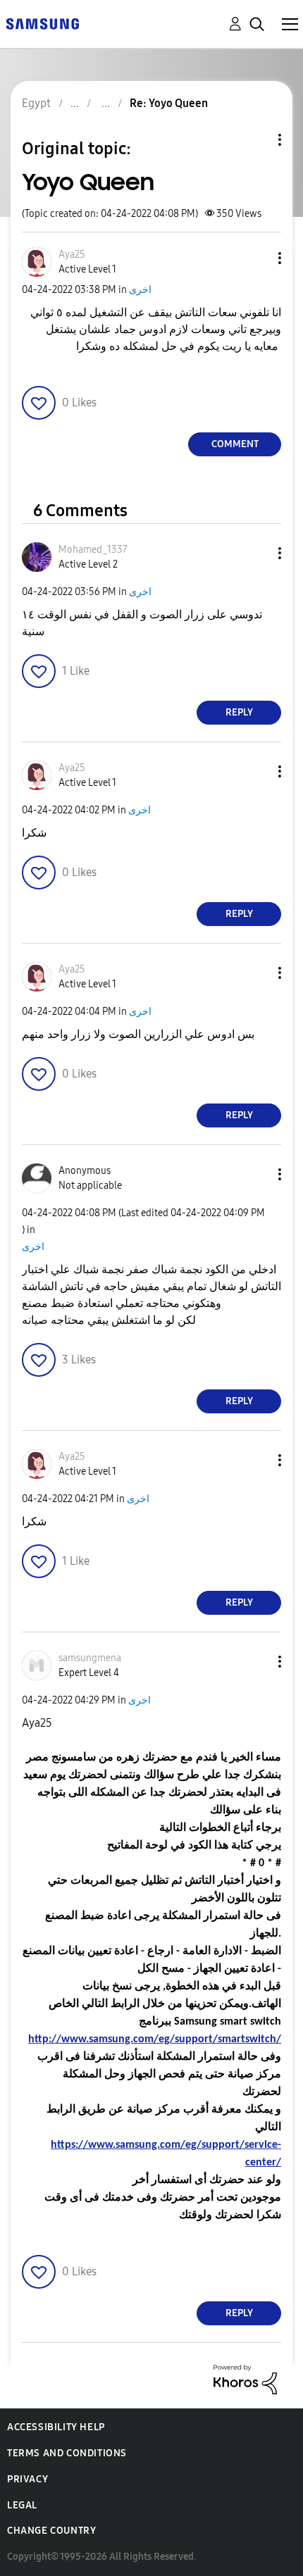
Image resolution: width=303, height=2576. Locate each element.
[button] (256, 258)
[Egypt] (42, 23)
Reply (239, 712)
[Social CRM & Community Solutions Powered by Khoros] (245, 2378)
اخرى (140, 290)
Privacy (27, 2479)
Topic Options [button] (256, 140)
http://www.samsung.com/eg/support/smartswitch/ (155, 2039)
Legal (22, 2505)
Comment (235, 444)
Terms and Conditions (67, 2453)
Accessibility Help (56, 2427)
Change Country (51, 2531)
